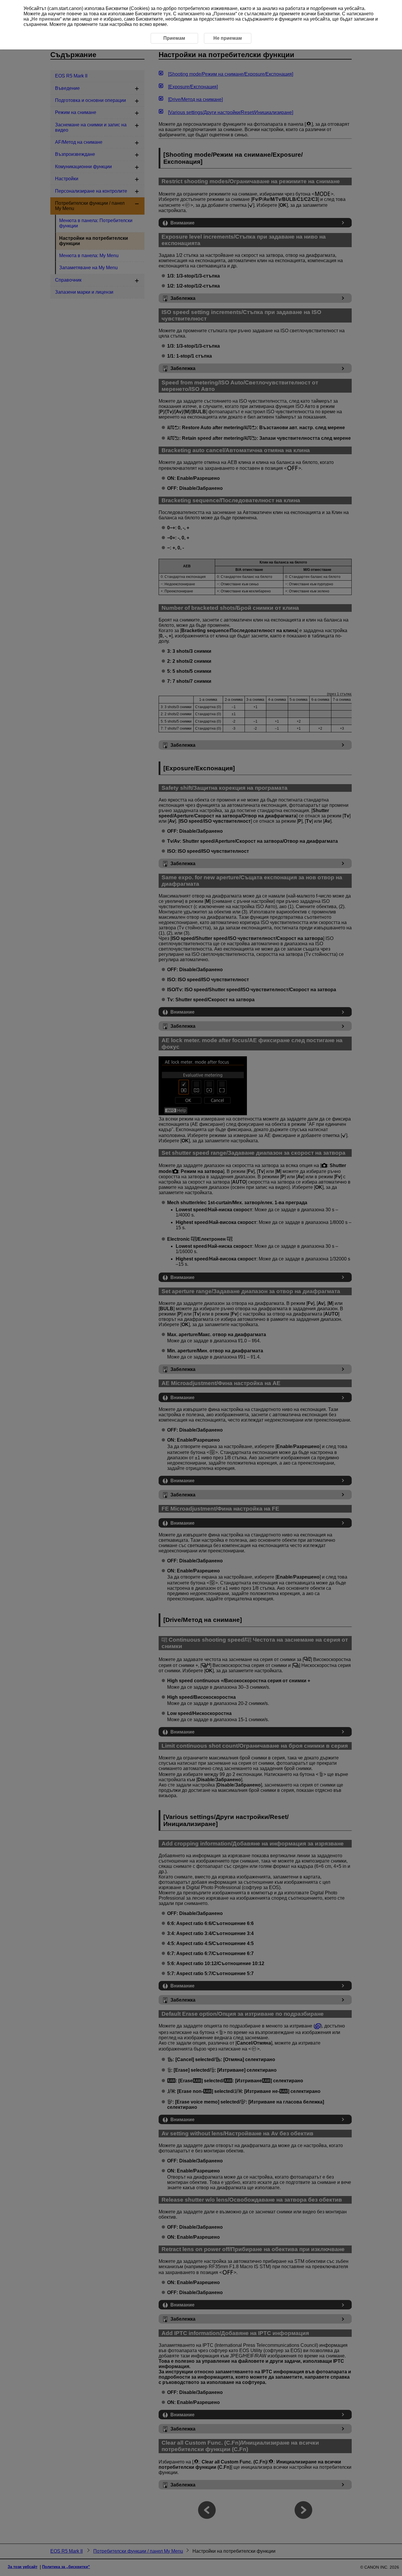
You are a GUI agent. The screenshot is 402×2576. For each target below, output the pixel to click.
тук (167, 14)
